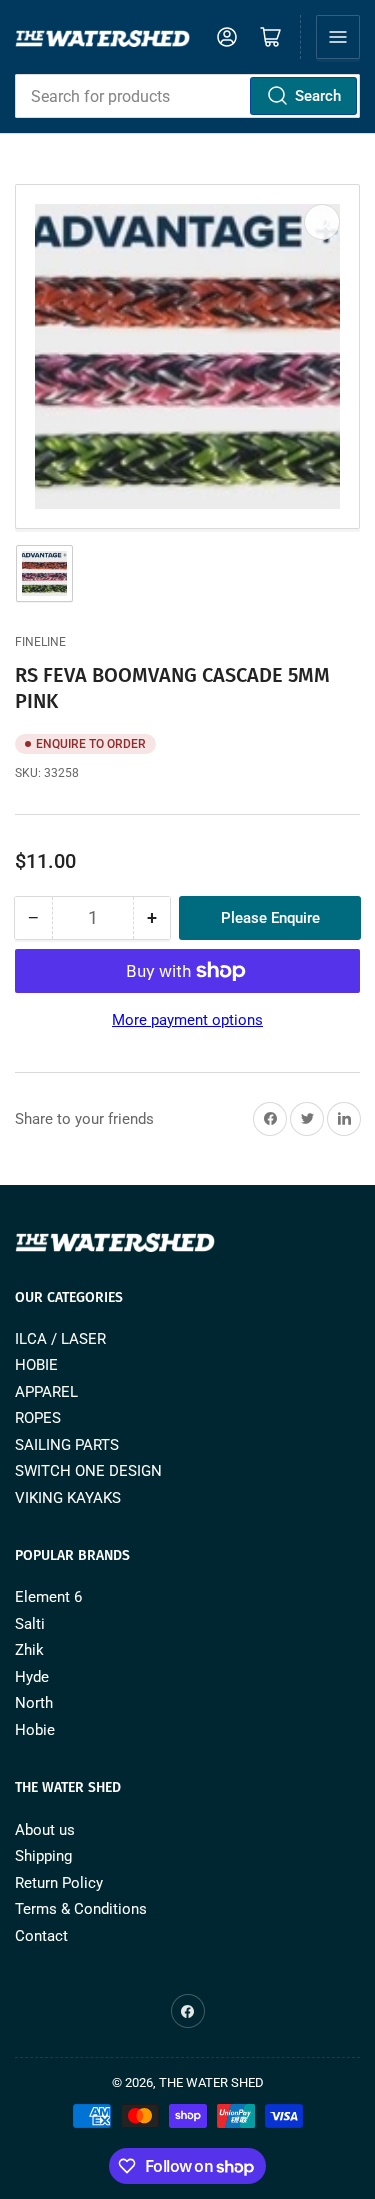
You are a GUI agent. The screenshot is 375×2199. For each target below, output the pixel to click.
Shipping (43, 1856)
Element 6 (48, 1597)
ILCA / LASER (60, 1339)
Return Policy (59, 1883)
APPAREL (46, 1392)
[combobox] (187, 96)
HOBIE (36, 1365)
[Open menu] (338, 37)
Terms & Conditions (81, 1909)
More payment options (187, 1020)
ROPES (38, 1418)
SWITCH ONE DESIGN (88, 1471)
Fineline (40, 642)
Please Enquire (270, 918)
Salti (30, 1624)
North (34, 1703)
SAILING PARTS (67, 1445)
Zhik (29, 1650)
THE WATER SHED (211, 2082)
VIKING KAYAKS (68, 1498)
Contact (41, 1936)
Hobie (35, 1730)
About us (45, 1830)
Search (318, 96)
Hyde (32, 1677)
